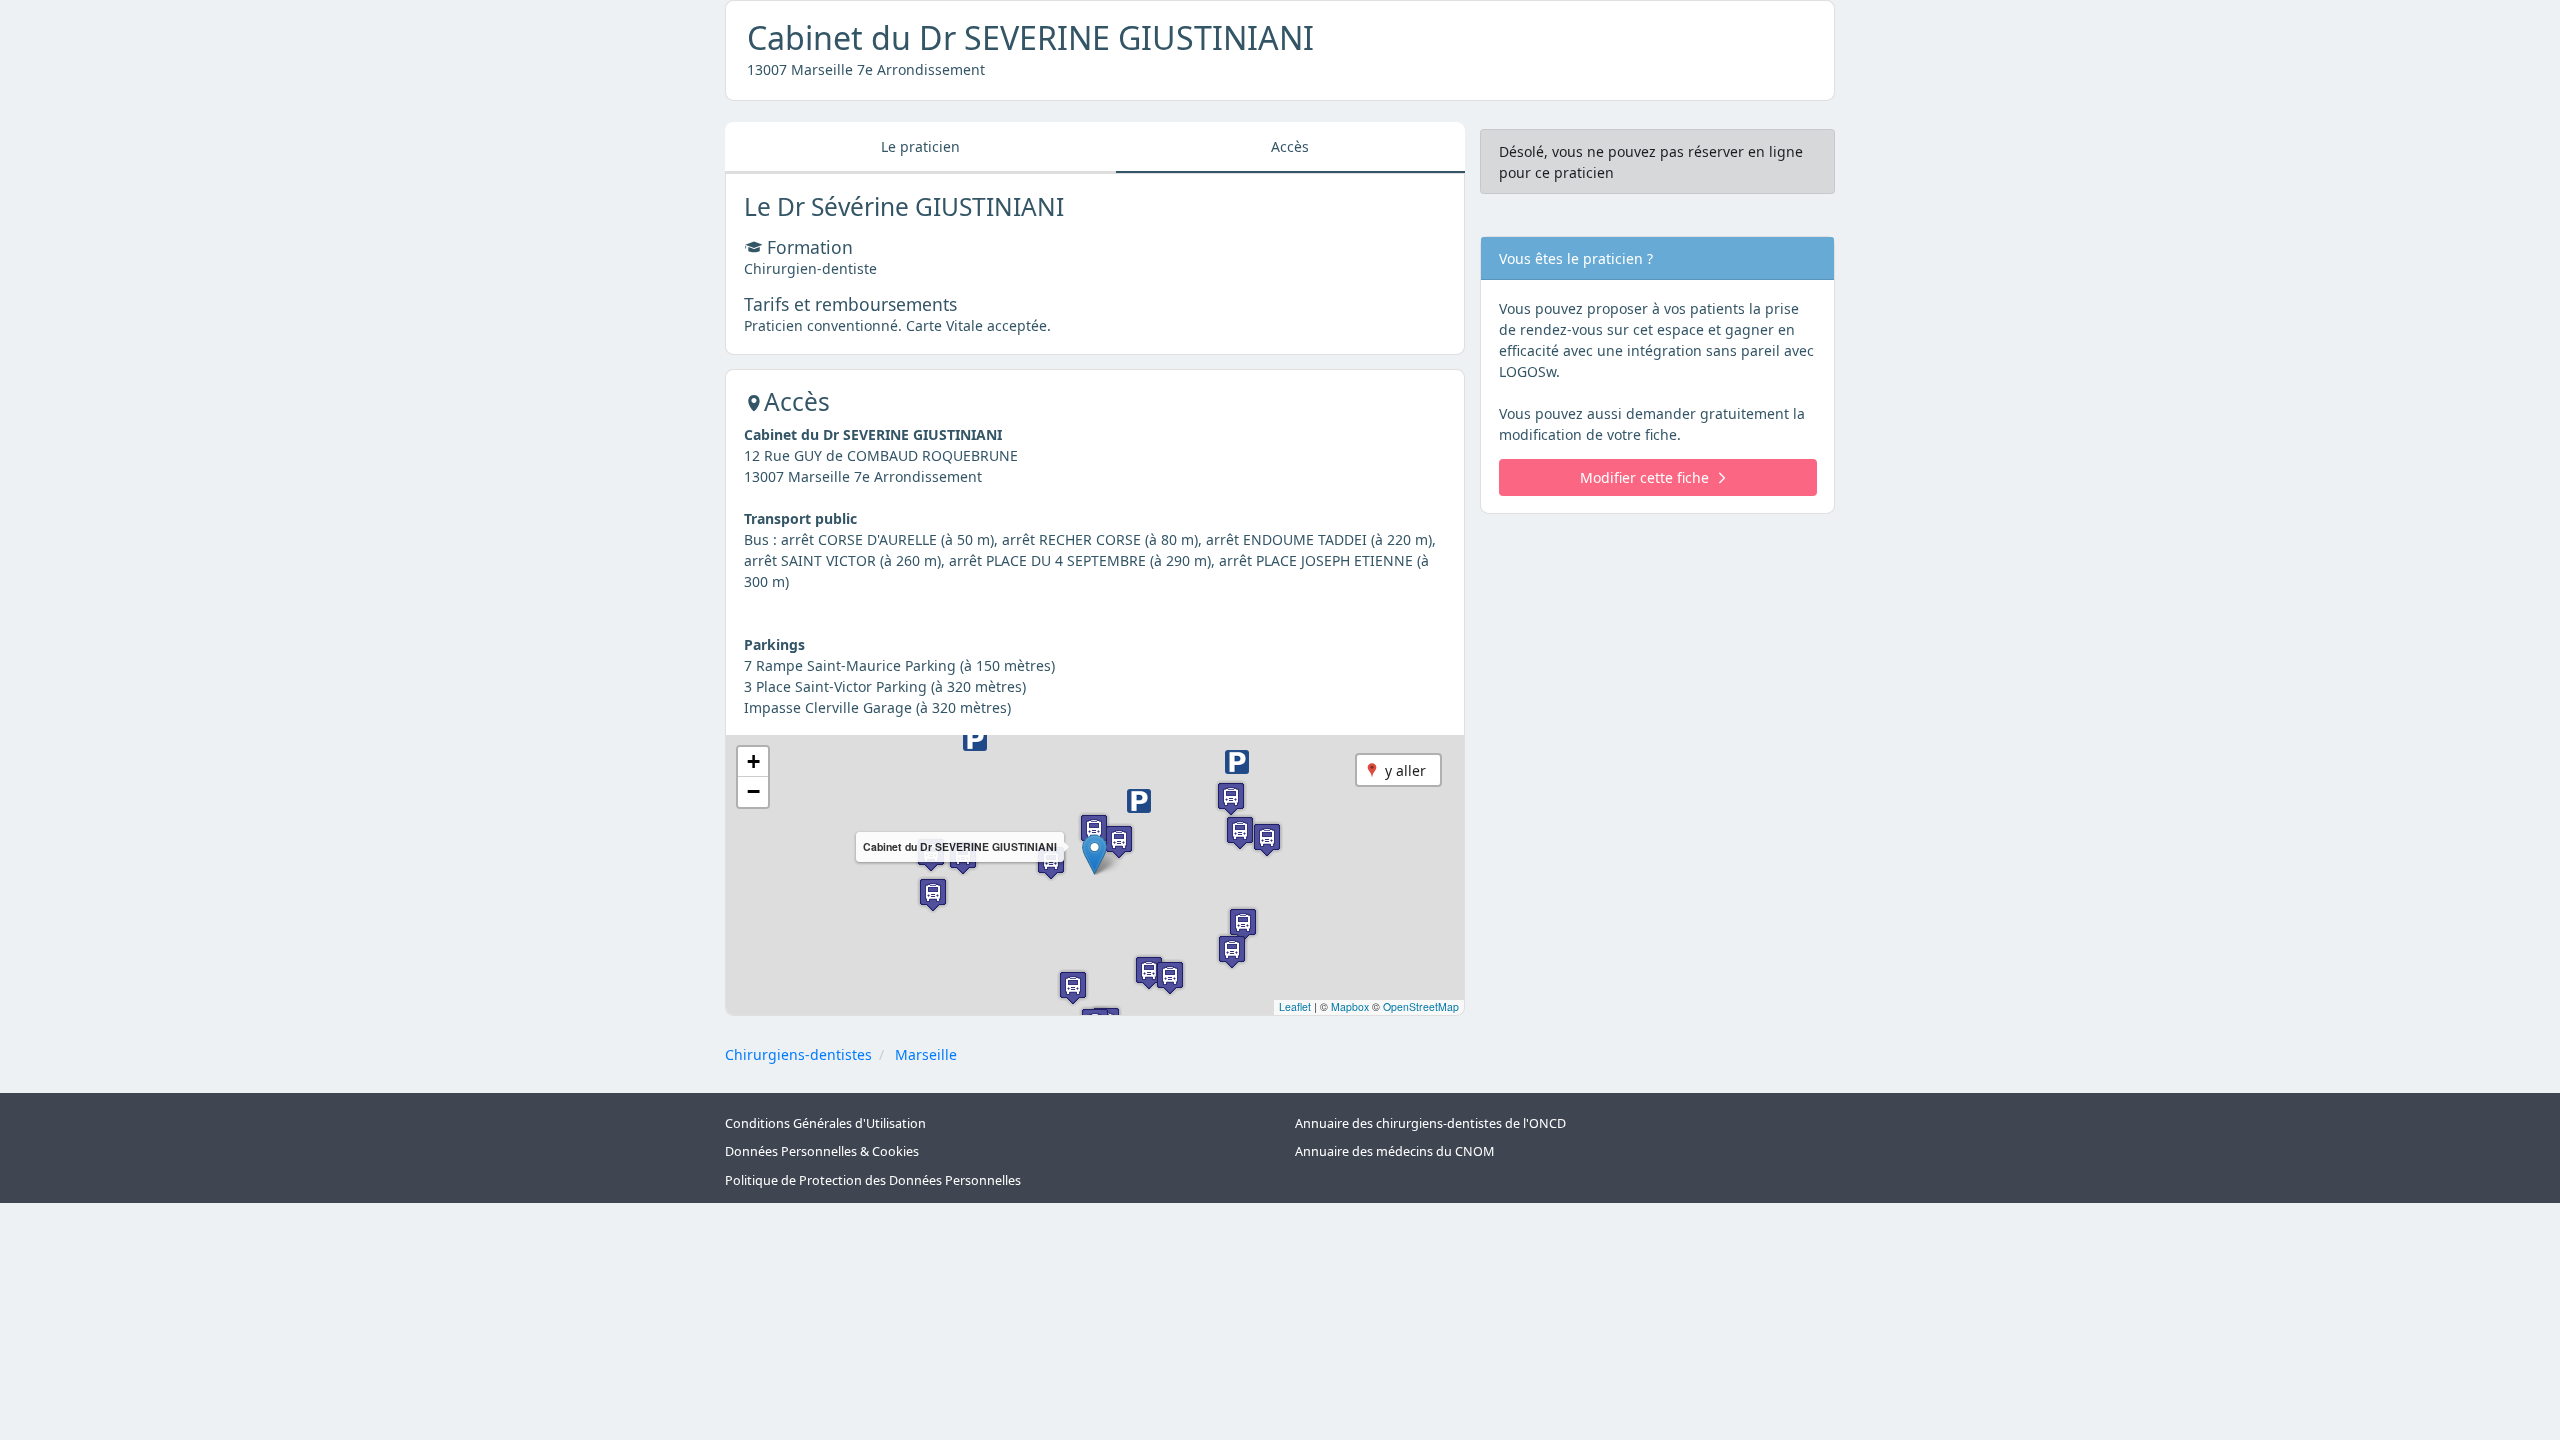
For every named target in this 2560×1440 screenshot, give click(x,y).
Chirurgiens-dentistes (798, 1054)
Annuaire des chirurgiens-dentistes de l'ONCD (1430, 1123)
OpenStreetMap (1421, 1006)
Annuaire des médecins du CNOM (1394, 1151)
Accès (1290, 146)
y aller (1405, 770)
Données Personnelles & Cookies (822, 1151)
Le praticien (920, 146)
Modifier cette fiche (1644, 477)
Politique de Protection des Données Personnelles (873, 1180)
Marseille (926, 1054)
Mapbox (1350, 1006)
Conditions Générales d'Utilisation (825, 1123)
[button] (1094, 854)
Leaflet (1295, 1006)
